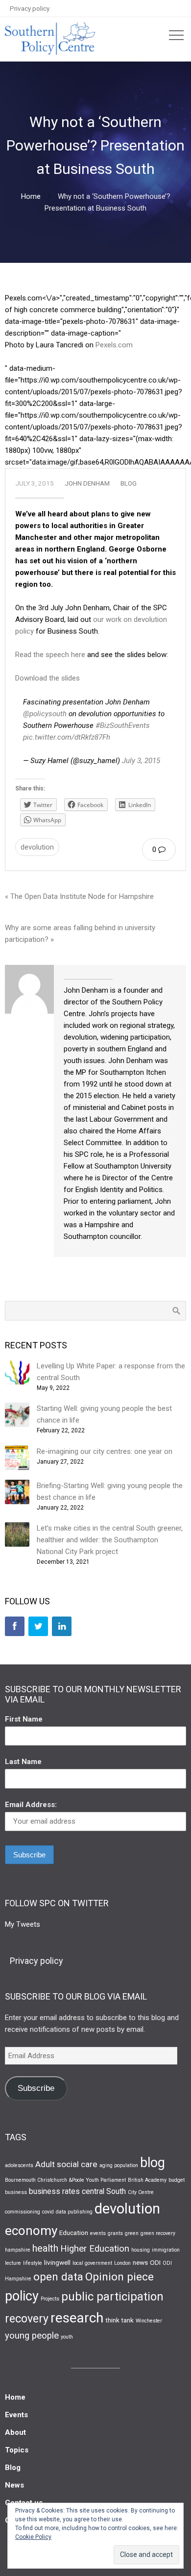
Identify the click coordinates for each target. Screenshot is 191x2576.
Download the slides (48, 678)
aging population (119, 2165)
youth (67, 2337)
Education (74, 2233)
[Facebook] (15, 1626)
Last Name (23, 1762)
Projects (50, 2299)
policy (22, 2296)
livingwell (57, 2262)
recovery (27, 2319)
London (122, 2263)
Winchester (149, 2321)
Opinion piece (119, 2277)
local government (92, 2263)
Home (31, 196)
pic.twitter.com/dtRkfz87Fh (67, 737)
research (77, 2318)
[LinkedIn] (62, 1626)
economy (31, 2231)
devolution (37, 847)
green (132, 2233)
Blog (129, 483)
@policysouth (45, 714)
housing (141, 2250)
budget (177, 2180)
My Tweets (23, 1924)
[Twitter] (38, 1626)
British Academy (147, 2180)
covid (48, 2212)
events (98, 2233)
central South (104, 2191)
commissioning (23, 2212)
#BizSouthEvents (123, 725)
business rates (54, 2191)
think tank (119, 2320)
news (140, 2262)
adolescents (19, 2165)
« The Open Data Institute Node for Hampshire (79, 896)
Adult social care (66, 2164)
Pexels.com (114, 345)
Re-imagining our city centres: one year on (105, 1451)
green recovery (158, 2233)
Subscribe (36, 2088)
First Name (24, 1719)
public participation (112, 2297)
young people (32, 2336)
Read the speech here (50, 655)
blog (153, 2163)
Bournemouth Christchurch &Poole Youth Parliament (65, 2180)
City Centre (141, 2192)
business (16, 2192)
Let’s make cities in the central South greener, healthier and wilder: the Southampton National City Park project (110, 1540)
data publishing (74, 2212)
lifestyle (33, 2263)
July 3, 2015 (141, 761)
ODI (155, 2262)
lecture (13, 2263)
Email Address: (31, 1805)
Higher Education (95, 2249)
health (45, 2248)
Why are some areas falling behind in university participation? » (80, 934)
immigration (166, 2250)
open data (58, 2277)
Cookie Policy (33, 2537)
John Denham (87, 483)
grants (115, 2233)
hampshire (18, 2250)
